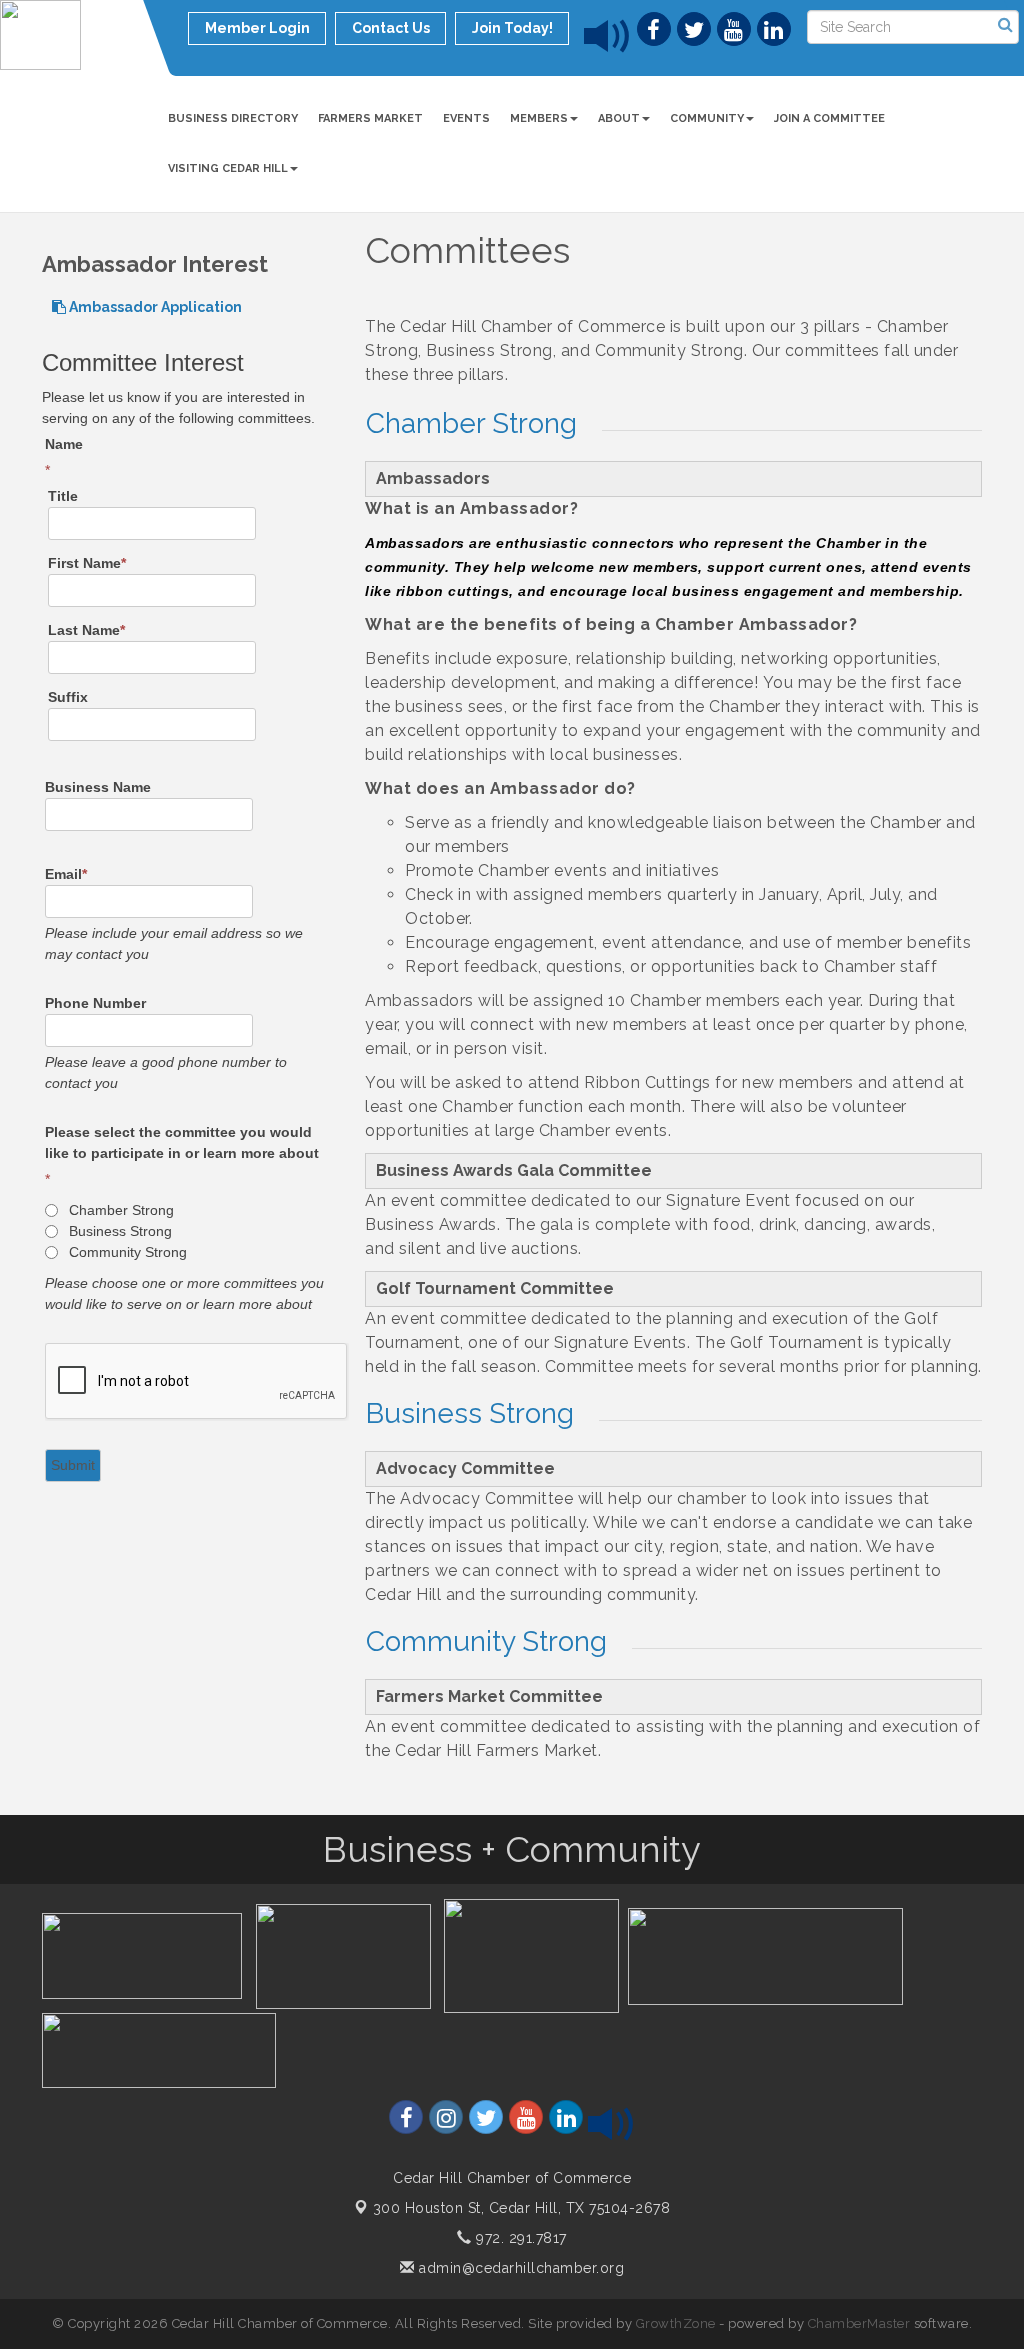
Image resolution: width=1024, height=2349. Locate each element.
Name (64, 444)
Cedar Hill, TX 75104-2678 (522, 2208)
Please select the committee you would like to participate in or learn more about (182, 1142)
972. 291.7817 (519, 2238)
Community (707, 118)
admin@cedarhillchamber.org (519, 2268)
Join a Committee (829, 118)
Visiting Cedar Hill (228, 168)
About (619, 118)
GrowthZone (676, 2323)
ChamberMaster (859, 2323)
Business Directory (233, 118)
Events (466, 118)
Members (539, 118)
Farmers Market (370, 118)
